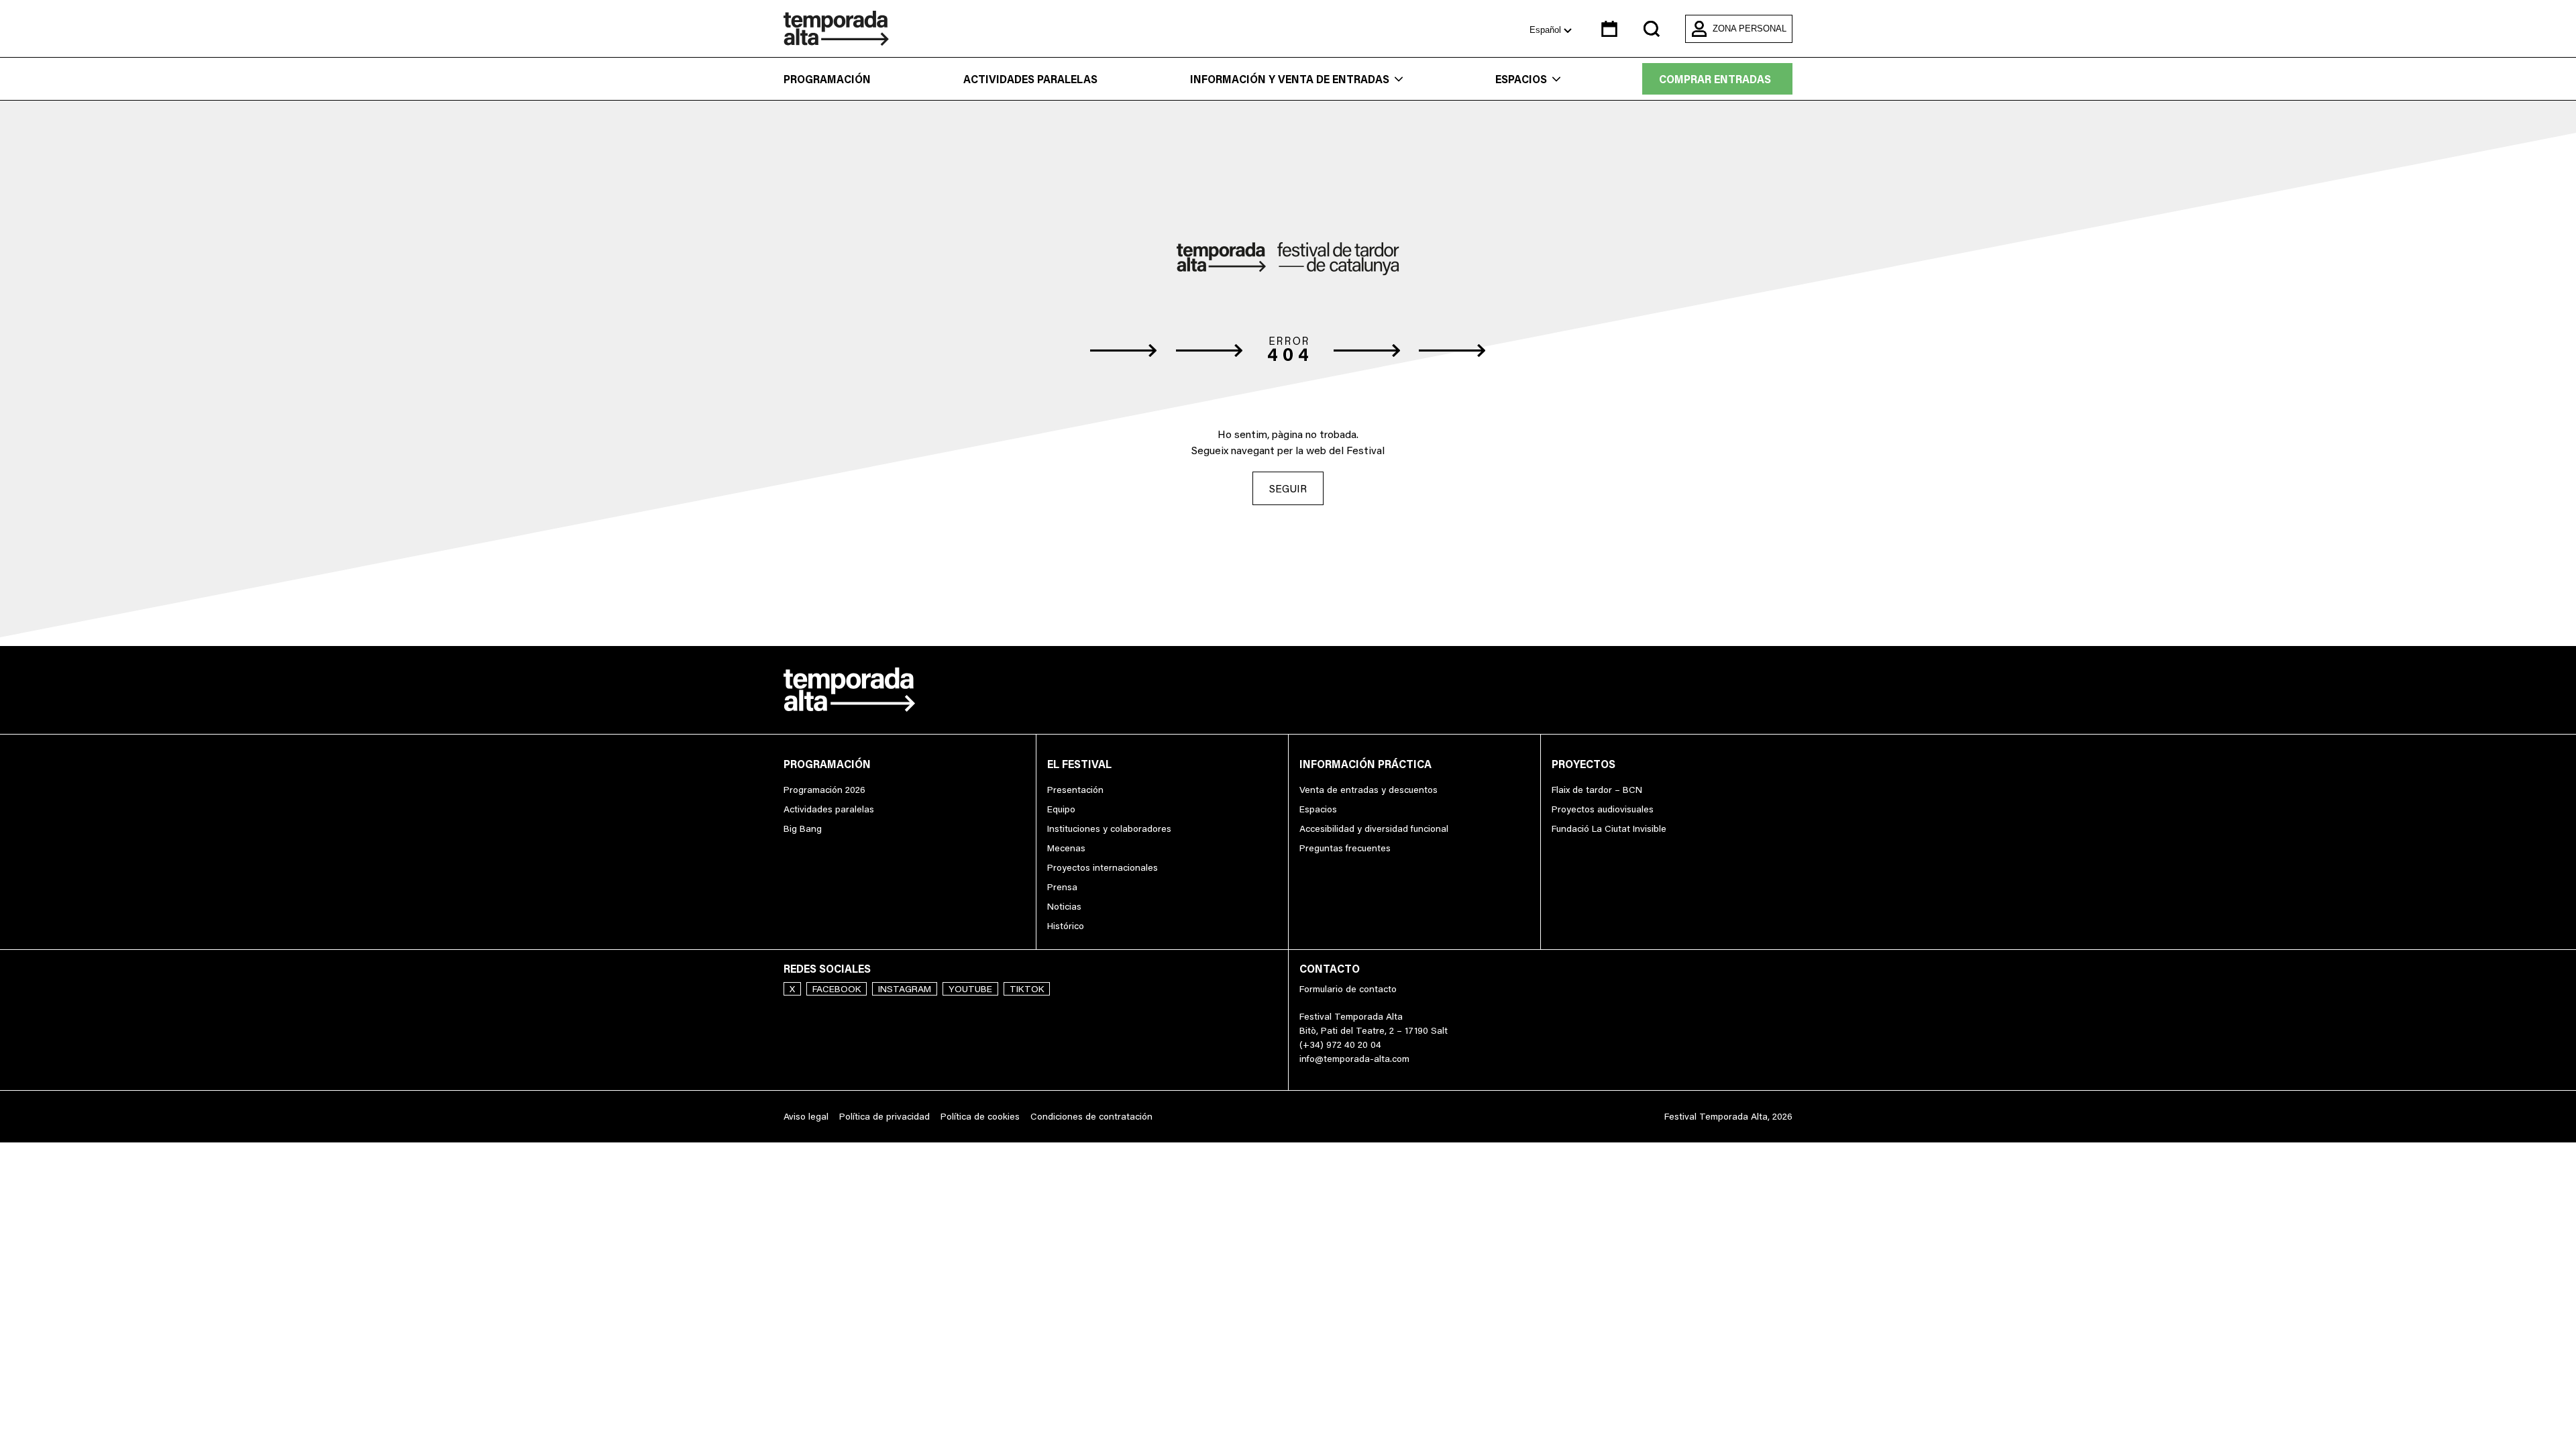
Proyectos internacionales (1103, 867)
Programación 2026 (824, 790)
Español (1547, 30)
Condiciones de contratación (1091, 1116)
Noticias (1064, 906)
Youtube (970, 989)
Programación (827, 79)
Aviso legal (806, 1116)
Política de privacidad (884, 1116)
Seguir (1288, 488)
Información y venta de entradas (1290, 79)
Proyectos (1584, 764)
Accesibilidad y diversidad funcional (1374, 828)
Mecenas (1066, 848)
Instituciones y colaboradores (1109, 828)
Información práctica (1365, 764)
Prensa (1062, 887)
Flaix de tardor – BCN (1597, 790)
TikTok (1027, 989)
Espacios (1521, 79)
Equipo (1061, 809)
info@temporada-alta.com (1354, 1059)
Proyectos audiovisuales (1603, 809)
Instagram (905, 989)
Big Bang (803, 828)
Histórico (1066, 926)
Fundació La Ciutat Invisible (1609, 828)
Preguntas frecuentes (1345, 848)
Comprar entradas (1715, 79)
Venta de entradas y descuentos (1368, 790)
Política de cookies (980, 1116)
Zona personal (1750, 29)
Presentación (1075, 790)
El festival (1079, 764)
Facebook (837, 989)
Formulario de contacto (1348, 989)
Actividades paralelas (1030, 79)
